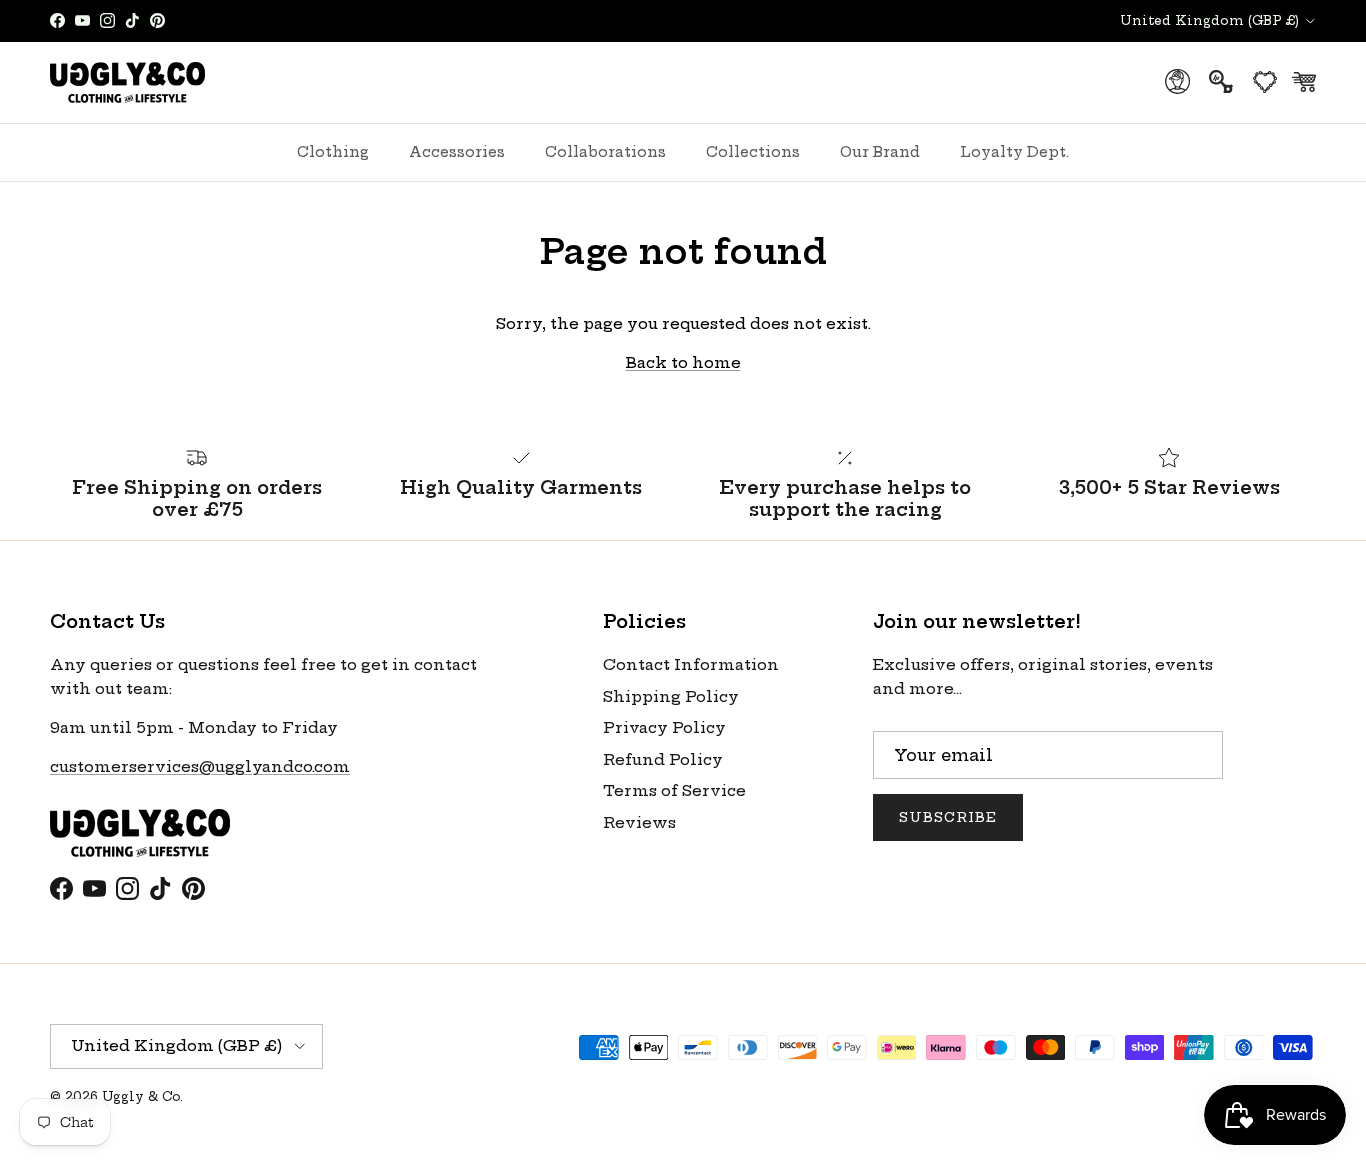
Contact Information (691, 664)
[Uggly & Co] (127, 82)
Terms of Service (674, 790)
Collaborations (605, 152)
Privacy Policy (664, 727)
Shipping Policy (671, 696)
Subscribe (948, 817)
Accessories (457, 152)
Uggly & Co (141, 1096)
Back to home (683, 362)
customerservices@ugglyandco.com (200, 766)
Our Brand (880, 152)
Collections (753, 152)
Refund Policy (663, 759)
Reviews (639, 822)
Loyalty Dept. (1014, 152)
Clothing (333, 152)
